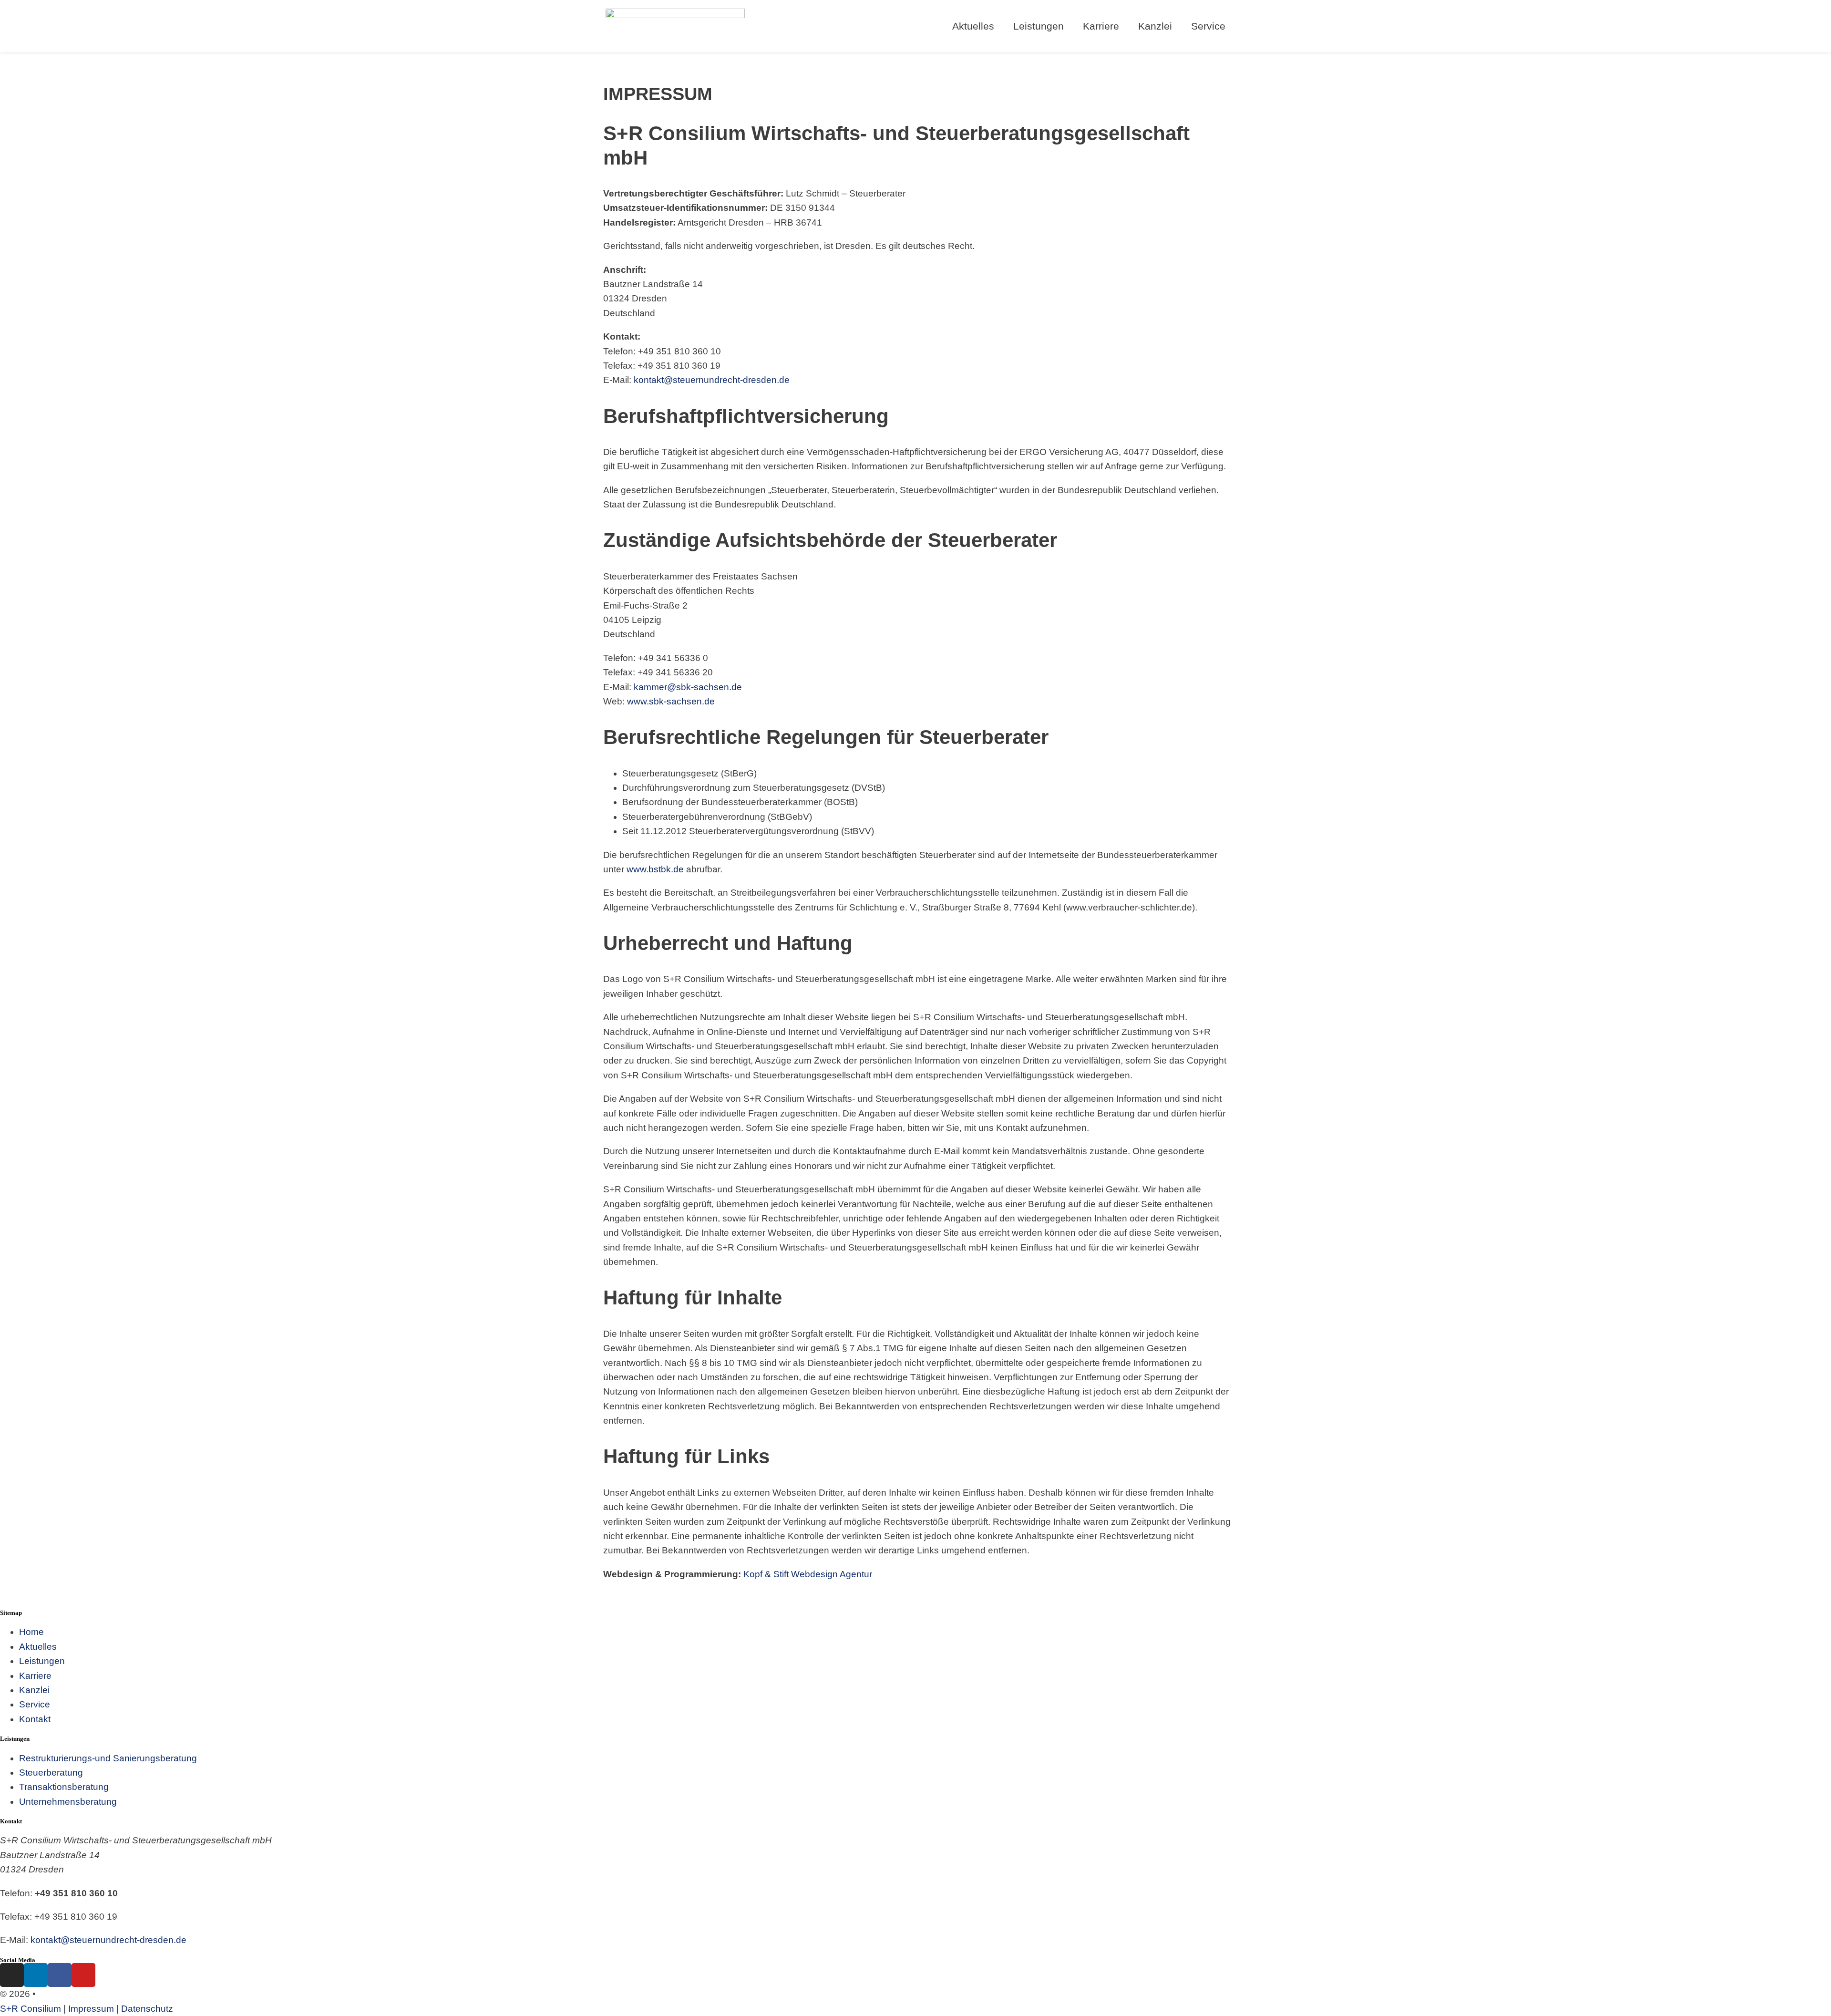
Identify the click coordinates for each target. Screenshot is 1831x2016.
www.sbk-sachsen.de (671, 701)
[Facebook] (60, 1975)
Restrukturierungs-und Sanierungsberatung (108, 1758)
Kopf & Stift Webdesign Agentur (808, 1574)
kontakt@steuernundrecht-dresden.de (712, 380)
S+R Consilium (31, 2009)
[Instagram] (12, 1975)
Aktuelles (38, 1647)
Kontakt (35, 1719)
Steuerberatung (51, 1773)
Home (31, 1632)
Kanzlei (1155, 26)
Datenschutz (147, 2009)
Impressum (91, 2009)
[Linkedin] (36, 1975)
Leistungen (42, 1661)
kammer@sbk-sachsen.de (688, 687)
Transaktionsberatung (64, 1787)
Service (1208, 26)
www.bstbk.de (655, 869)
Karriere (1101, 26)
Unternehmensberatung (68, 1802)
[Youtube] (83, 1975)
